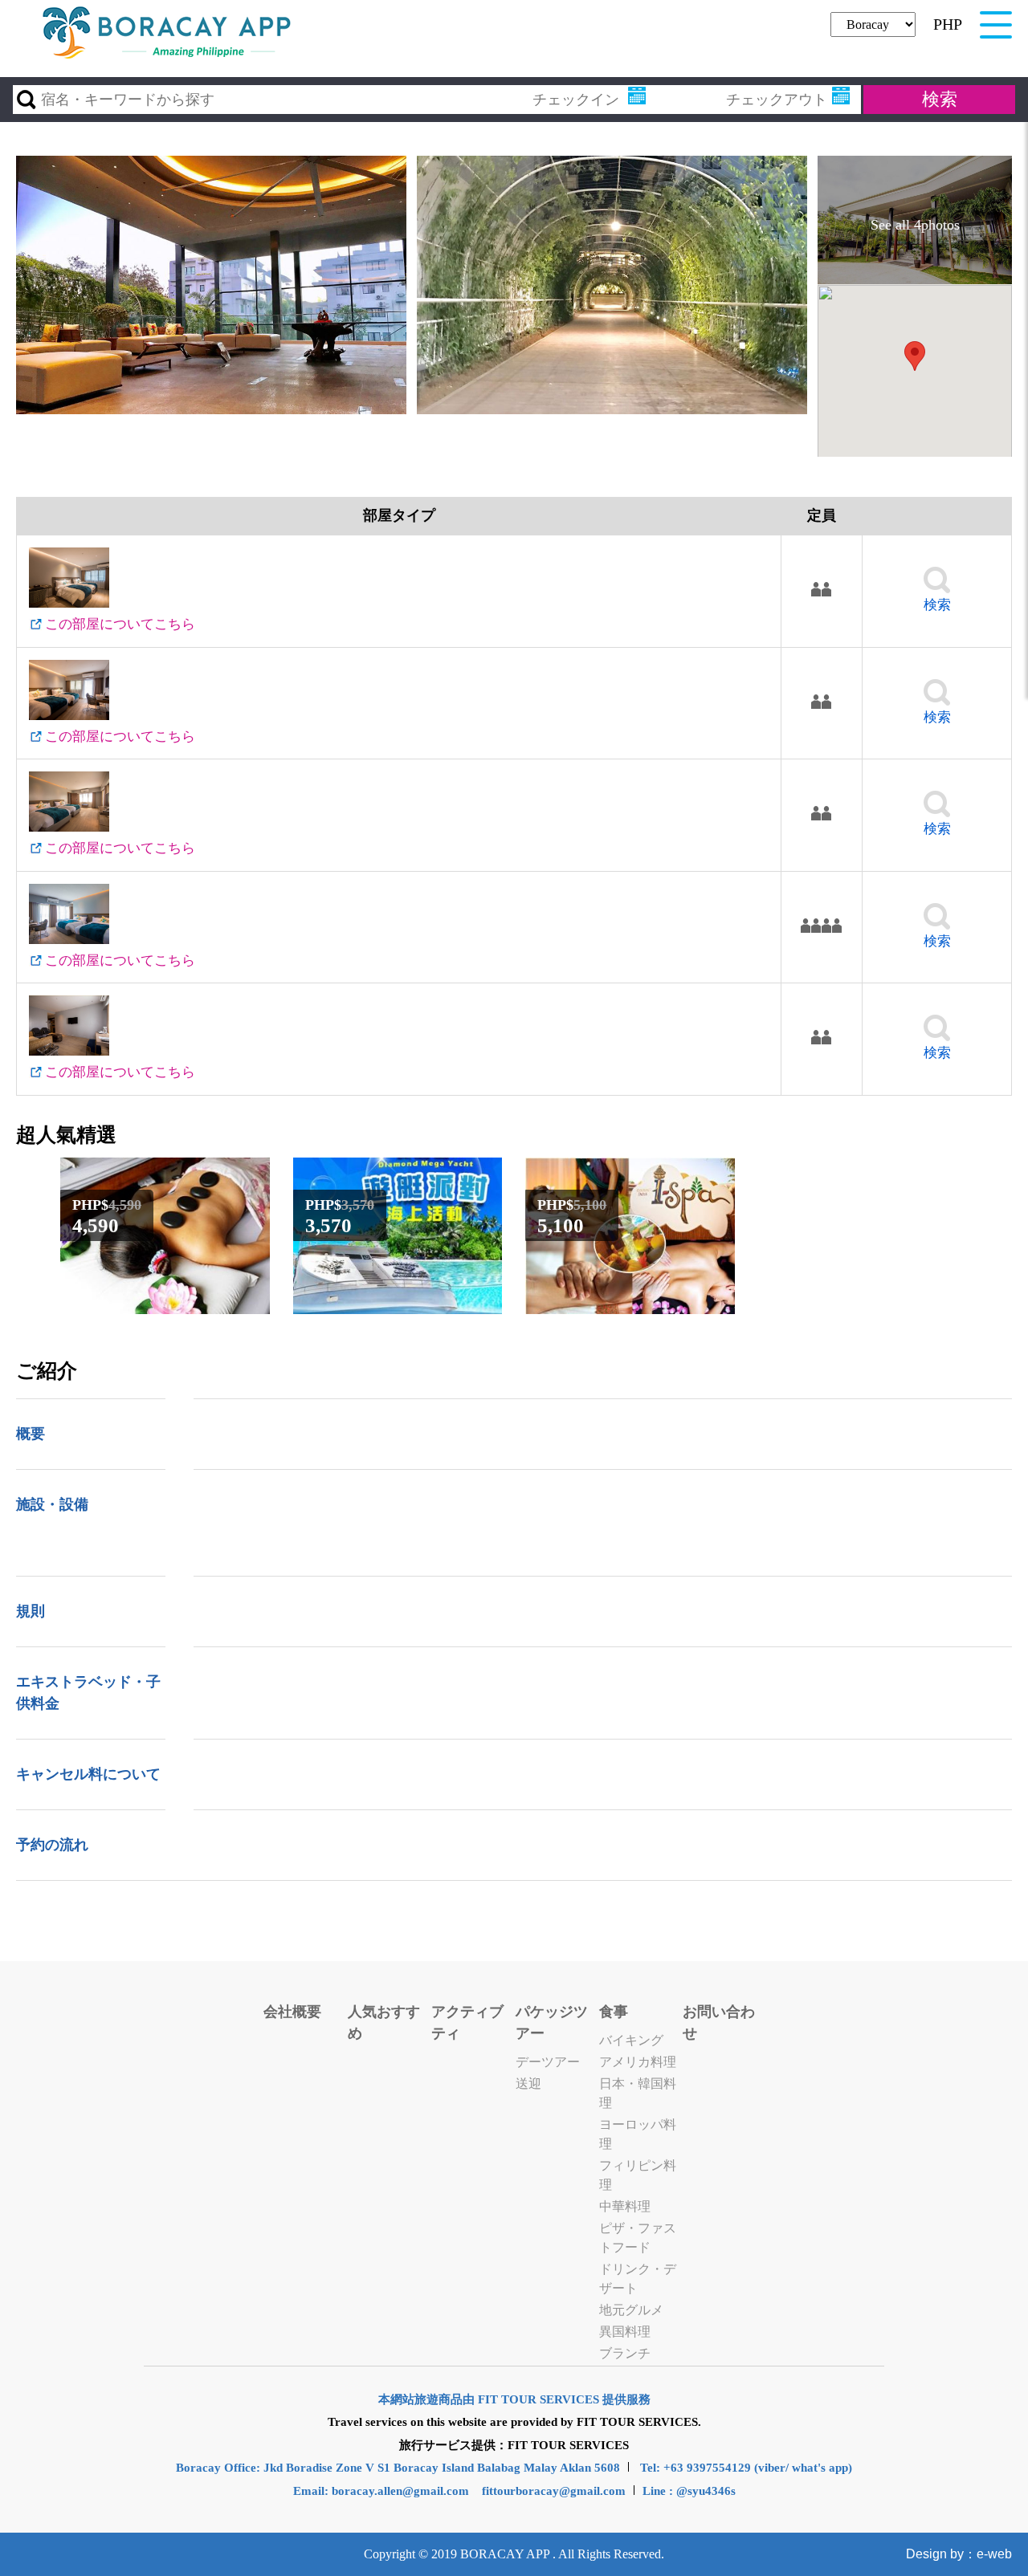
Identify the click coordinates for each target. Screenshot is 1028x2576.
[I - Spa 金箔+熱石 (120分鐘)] (165, 1306)
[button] (915, 356)
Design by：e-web (959, 2554)
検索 (937, 605)
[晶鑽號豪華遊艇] (398, 1306)
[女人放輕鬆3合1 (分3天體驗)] (630, 1306)
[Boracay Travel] (167, 56)
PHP (948, 24)
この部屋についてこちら (120, 624)
